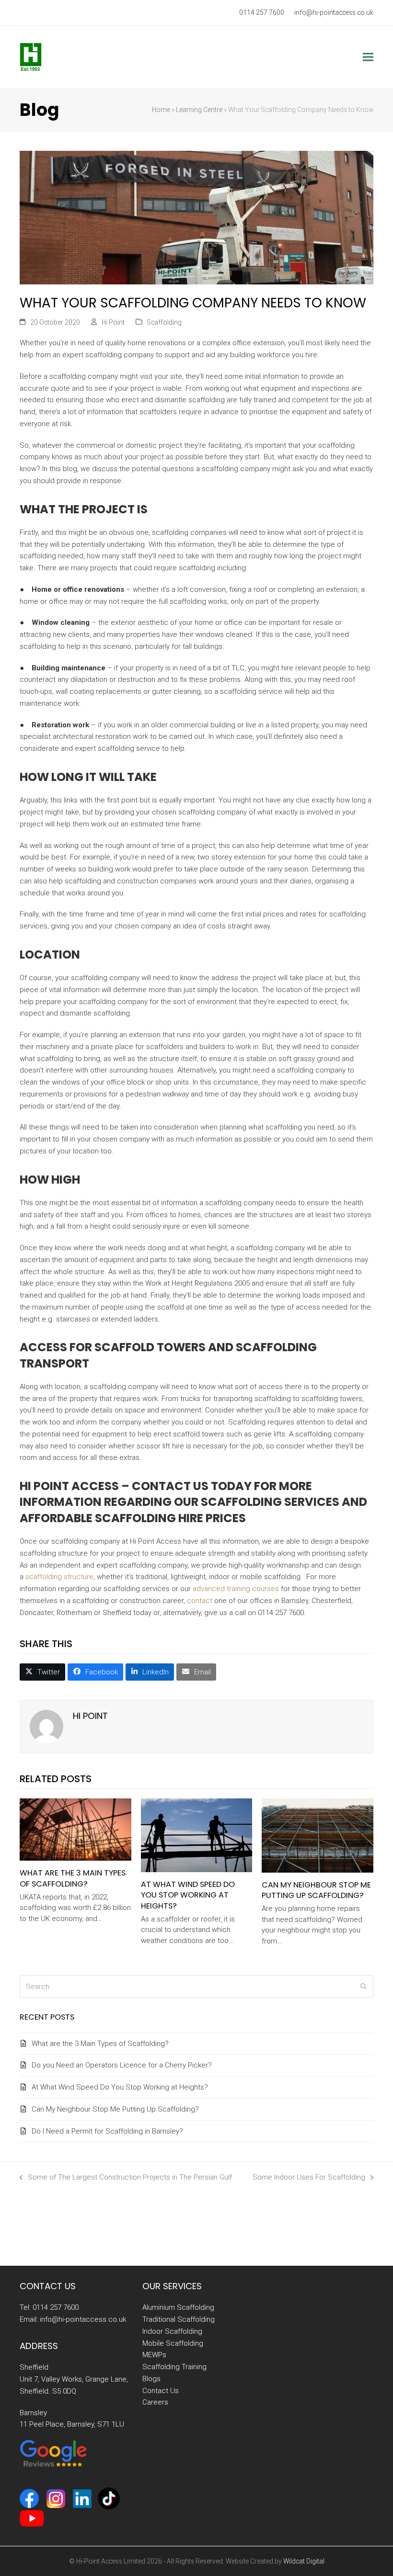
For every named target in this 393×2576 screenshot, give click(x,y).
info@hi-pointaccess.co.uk (334, 12)
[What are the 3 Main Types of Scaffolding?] (75, 1829)
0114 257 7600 (262, 12)
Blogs (151, 2379)
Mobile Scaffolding (173, 2343)
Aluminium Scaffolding (178, 2308)
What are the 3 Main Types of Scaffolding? (73, 1878)
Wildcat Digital (304, 2561)
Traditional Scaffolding (179, 2319)
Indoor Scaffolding (172, 2331)
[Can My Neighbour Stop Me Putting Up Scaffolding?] (318, 1835)
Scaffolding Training (174, 2367)
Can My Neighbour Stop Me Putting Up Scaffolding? (316, 1890)
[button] (368, 57)
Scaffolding (164, 322)
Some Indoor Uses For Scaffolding (309, 2178)
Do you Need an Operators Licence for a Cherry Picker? (122, 2065)
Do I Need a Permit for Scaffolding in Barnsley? (107, 2131)
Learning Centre (199, 110)
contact (200, 1601)
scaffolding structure (59, 1577)
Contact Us (161, 2391)
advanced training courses (236, 1589)
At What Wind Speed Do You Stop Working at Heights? (188, 1895)
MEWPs (154, 2355)
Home (161, 110)
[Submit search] (364, 1987)
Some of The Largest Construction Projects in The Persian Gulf (126, 2178)
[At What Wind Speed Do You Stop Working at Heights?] (197, 1835)
